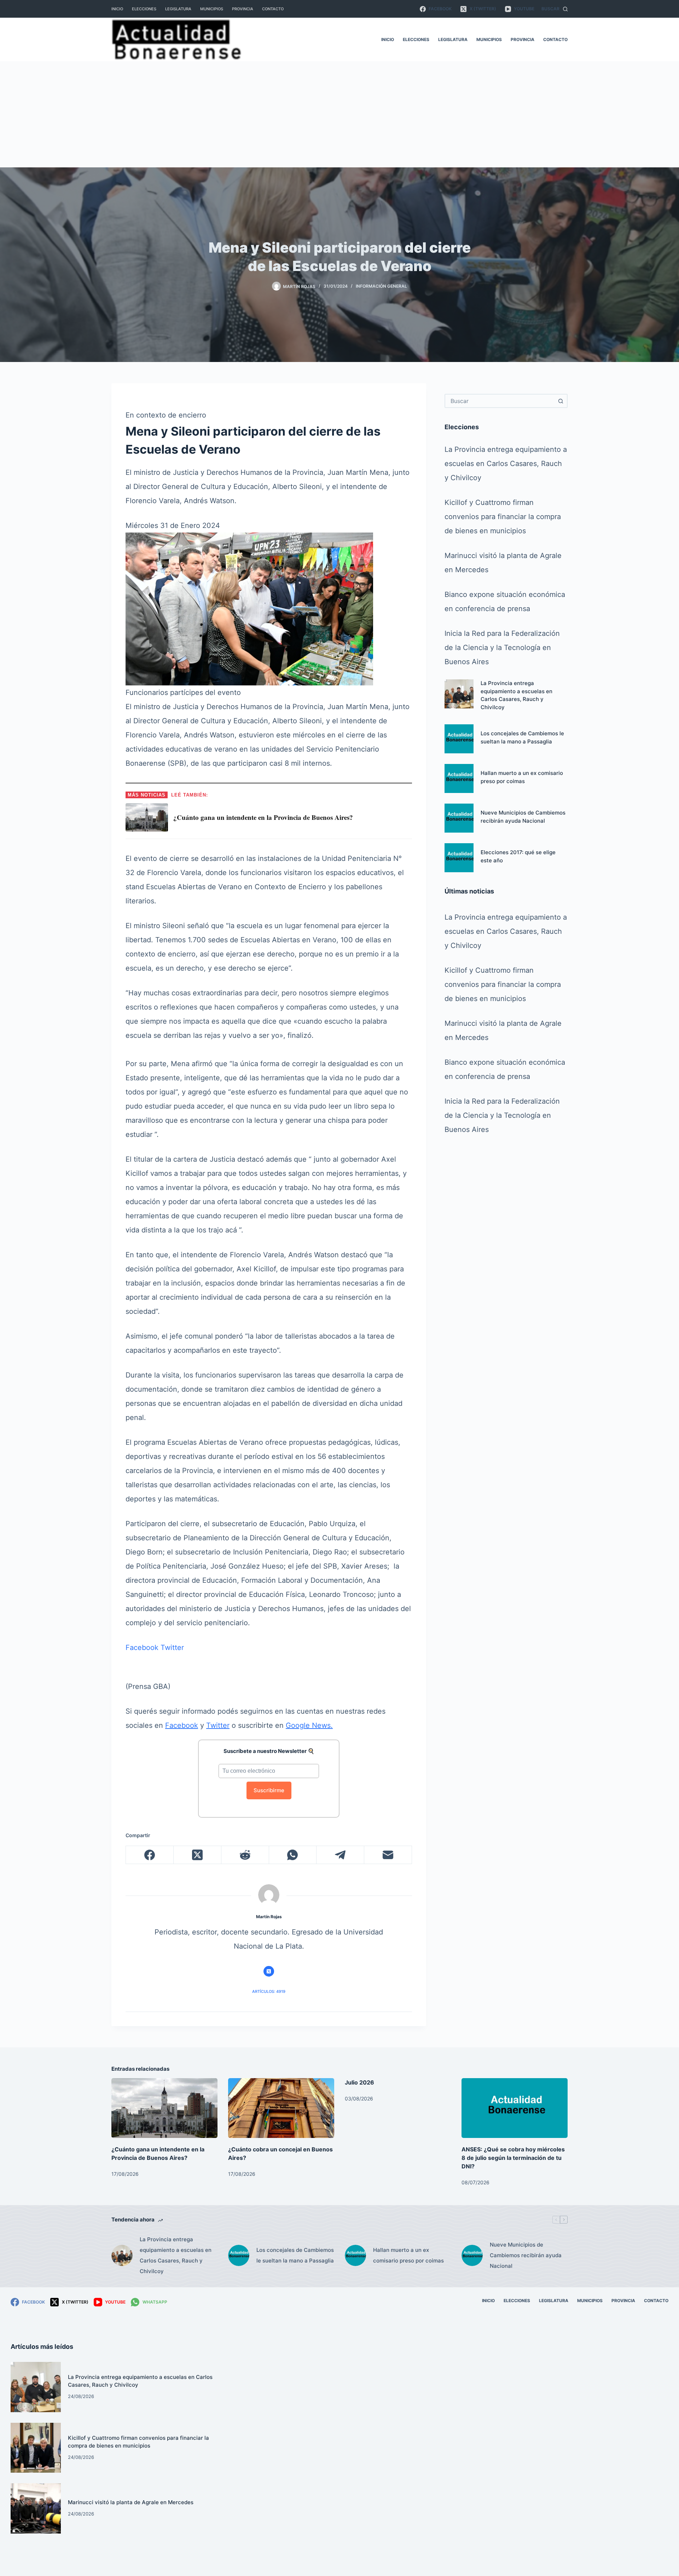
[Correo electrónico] (388, 1855)
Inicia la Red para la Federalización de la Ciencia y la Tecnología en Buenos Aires (502, 648)
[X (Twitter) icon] (269, 1971)
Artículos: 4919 (269, 1991)
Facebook (142, 1648)
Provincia (243, 9)
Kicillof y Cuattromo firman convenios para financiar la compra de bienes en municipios (503, 517)
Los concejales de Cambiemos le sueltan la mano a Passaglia (295, 2255)
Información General (381, 286)
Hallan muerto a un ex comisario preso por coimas (408, 2255)
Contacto (273, 9)
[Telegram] (340, 1855)
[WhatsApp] (293, 1855)
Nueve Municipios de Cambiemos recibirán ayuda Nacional (526, 2255)
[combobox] (500, 401)
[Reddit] (245, 1855)
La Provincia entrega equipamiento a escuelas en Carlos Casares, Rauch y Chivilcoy (506, 464)
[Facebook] (150, 1855)
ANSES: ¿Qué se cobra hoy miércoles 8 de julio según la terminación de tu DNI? (513, 2158)
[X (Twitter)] (198, 1855)
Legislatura (178, 9)
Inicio (117, 9)
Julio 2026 (359, 2082)
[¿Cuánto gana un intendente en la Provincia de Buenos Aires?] (164, 2108)
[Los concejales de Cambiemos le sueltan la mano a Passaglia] (459, 739)
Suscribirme (269, 1790)
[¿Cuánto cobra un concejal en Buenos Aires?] (281, 2108)
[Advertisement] (339, 114)
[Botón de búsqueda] (561, 401)
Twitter (172, 1648)
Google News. (309, 1725)
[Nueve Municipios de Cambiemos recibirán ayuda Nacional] (459, 818)
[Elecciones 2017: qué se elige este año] (459, 858)
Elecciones (144, 9)
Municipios (212, 9)
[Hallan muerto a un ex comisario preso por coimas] (459, 778)
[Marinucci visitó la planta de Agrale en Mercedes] (36, 2508)
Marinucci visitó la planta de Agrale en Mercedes (131, 2502)
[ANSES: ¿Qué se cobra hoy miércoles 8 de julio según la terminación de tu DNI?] (515, 2108)
